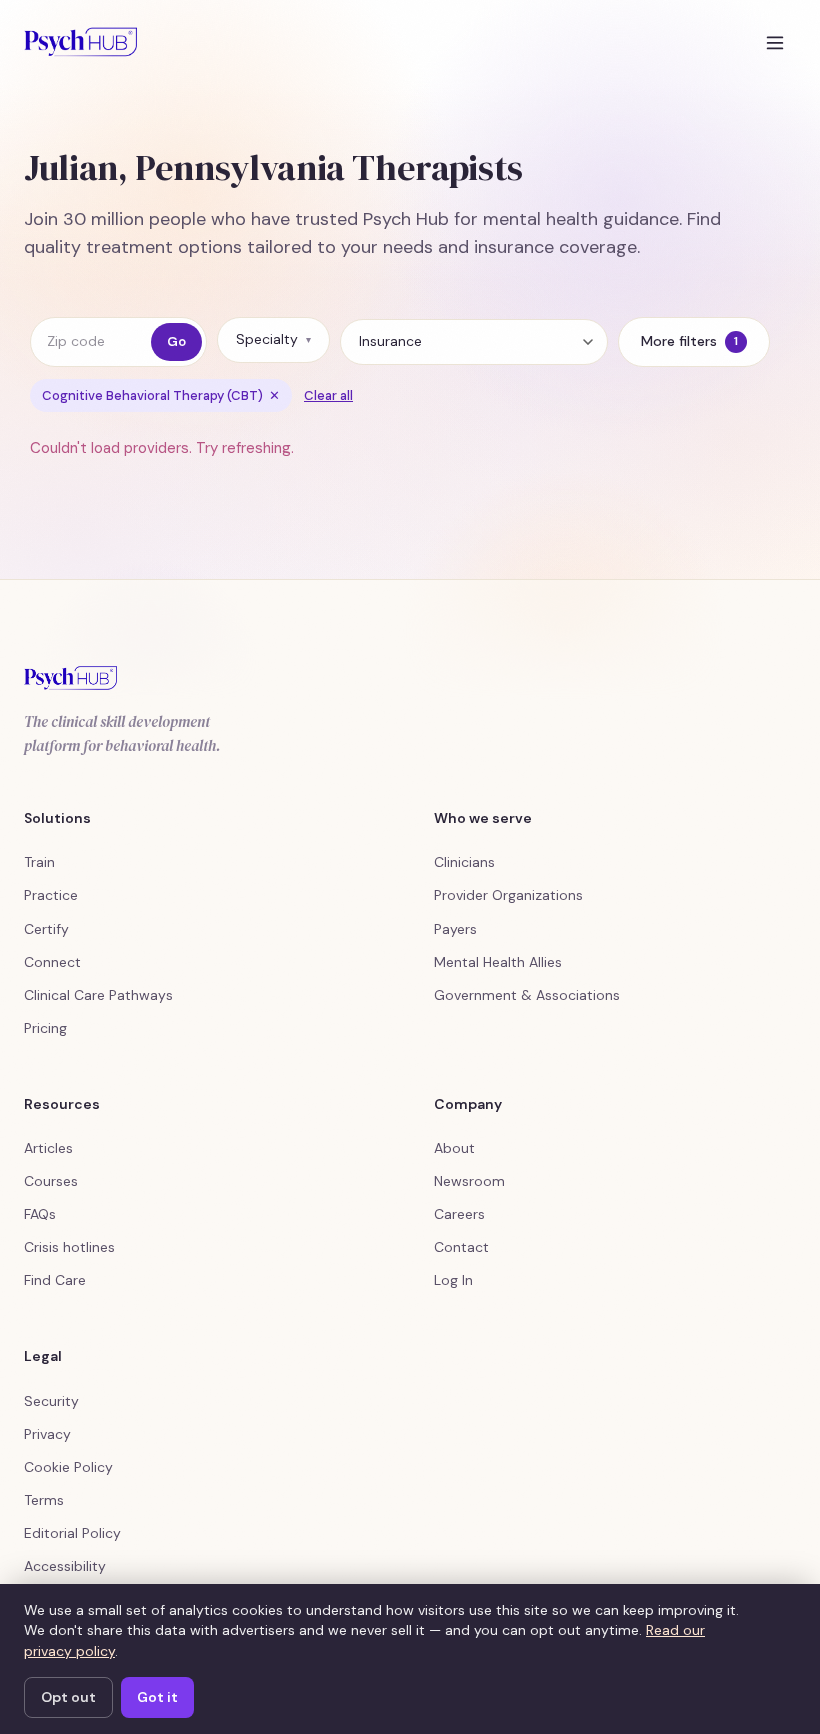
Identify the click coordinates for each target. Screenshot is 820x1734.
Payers (455, 929)
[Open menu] (775, 42)
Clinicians (464, 862)
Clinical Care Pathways (98, 995)
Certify (46, 929)
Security (51, 1401)
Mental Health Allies (498, 962)
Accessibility (65, 1566)
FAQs (40, 1214)
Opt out (68, 1697)
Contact (461, 1247)
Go (176, 341)
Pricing (45, 1028)
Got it (157, 1697)
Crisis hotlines (69, 1247)
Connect (52, 962)
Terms (44, 1500)
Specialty (273, 339)
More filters (689, 341)
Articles (48, 1148)
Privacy (47, 1434)
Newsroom (469, 1181)
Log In (453, 1280)
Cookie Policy (68, 1467)
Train (39, 862)
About (454, 1148)
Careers (459, 1214)
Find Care (55, 1280)
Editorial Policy (72, 1533)
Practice (51, 895)
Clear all (328, 395)
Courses (51, 1181)
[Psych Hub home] (80, 42)
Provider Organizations (508, 895)
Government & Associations (527, 995)
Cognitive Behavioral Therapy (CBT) (161, 395)
